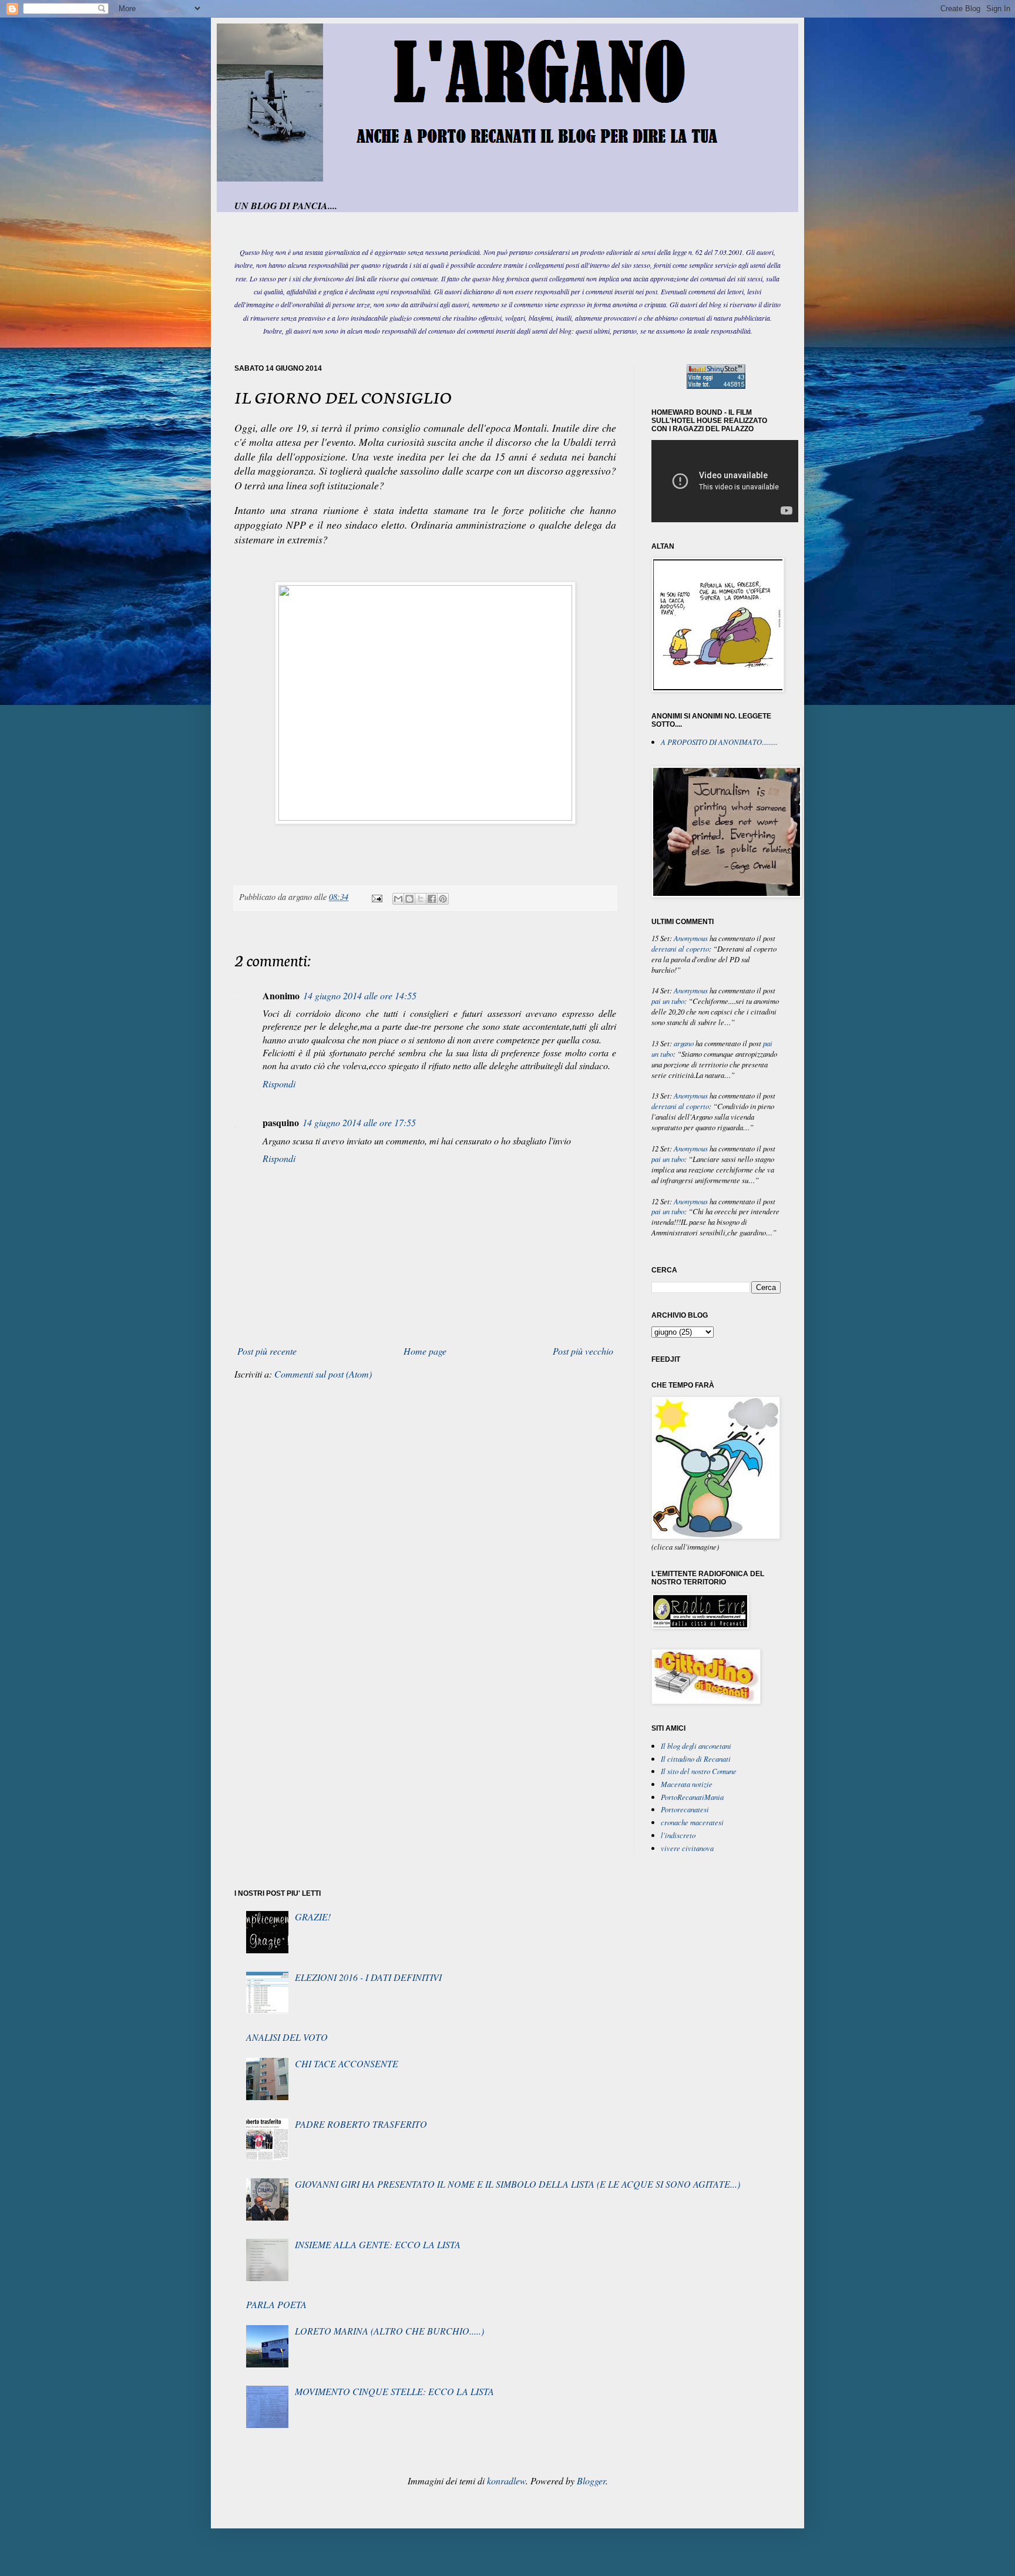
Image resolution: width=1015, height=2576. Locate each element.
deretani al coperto (680, 948)
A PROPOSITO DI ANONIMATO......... (719, 742)
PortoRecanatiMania (692, 1797)
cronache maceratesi (692, 1822)
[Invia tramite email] (398, 899)
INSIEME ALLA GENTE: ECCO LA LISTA (378, 2244)
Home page (425, 1351)
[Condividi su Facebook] (432, 899)
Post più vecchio (583, 1351)
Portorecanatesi (685, 1809)
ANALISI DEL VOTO (287, 2037)
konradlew (506, 2481)
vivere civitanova (687, 1848)
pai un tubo (668, 1001)
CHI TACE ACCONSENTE (347, 2063)
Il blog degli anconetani (696, 1746)
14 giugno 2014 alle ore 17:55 (359, 1122)
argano (684, 1043)
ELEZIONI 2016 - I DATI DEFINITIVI (368, 1977)
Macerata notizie (687, 1784)
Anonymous (691, 938)
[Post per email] (376, 897)
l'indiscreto (678, 1835)
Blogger (591, 2481)
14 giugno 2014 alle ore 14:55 (360, 995)
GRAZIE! (313, 1917)
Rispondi (279, 1084)
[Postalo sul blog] (409, 899)
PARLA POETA (276, 2304)
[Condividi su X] (421, 899)
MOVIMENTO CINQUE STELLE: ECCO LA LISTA (394, 2391)
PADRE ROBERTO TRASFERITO (361, 2124)
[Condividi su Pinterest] (443, 899)
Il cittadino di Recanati (696, 1759)
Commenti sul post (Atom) (323, 1374)
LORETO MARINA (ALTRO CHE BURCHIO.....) (389, 2331)
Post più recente (267, 1351)
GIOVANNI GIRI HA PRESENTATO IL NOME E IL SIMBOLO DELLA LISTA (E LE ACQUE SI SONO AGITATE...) (517, 2184)
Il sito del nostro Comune (699, 1771)
